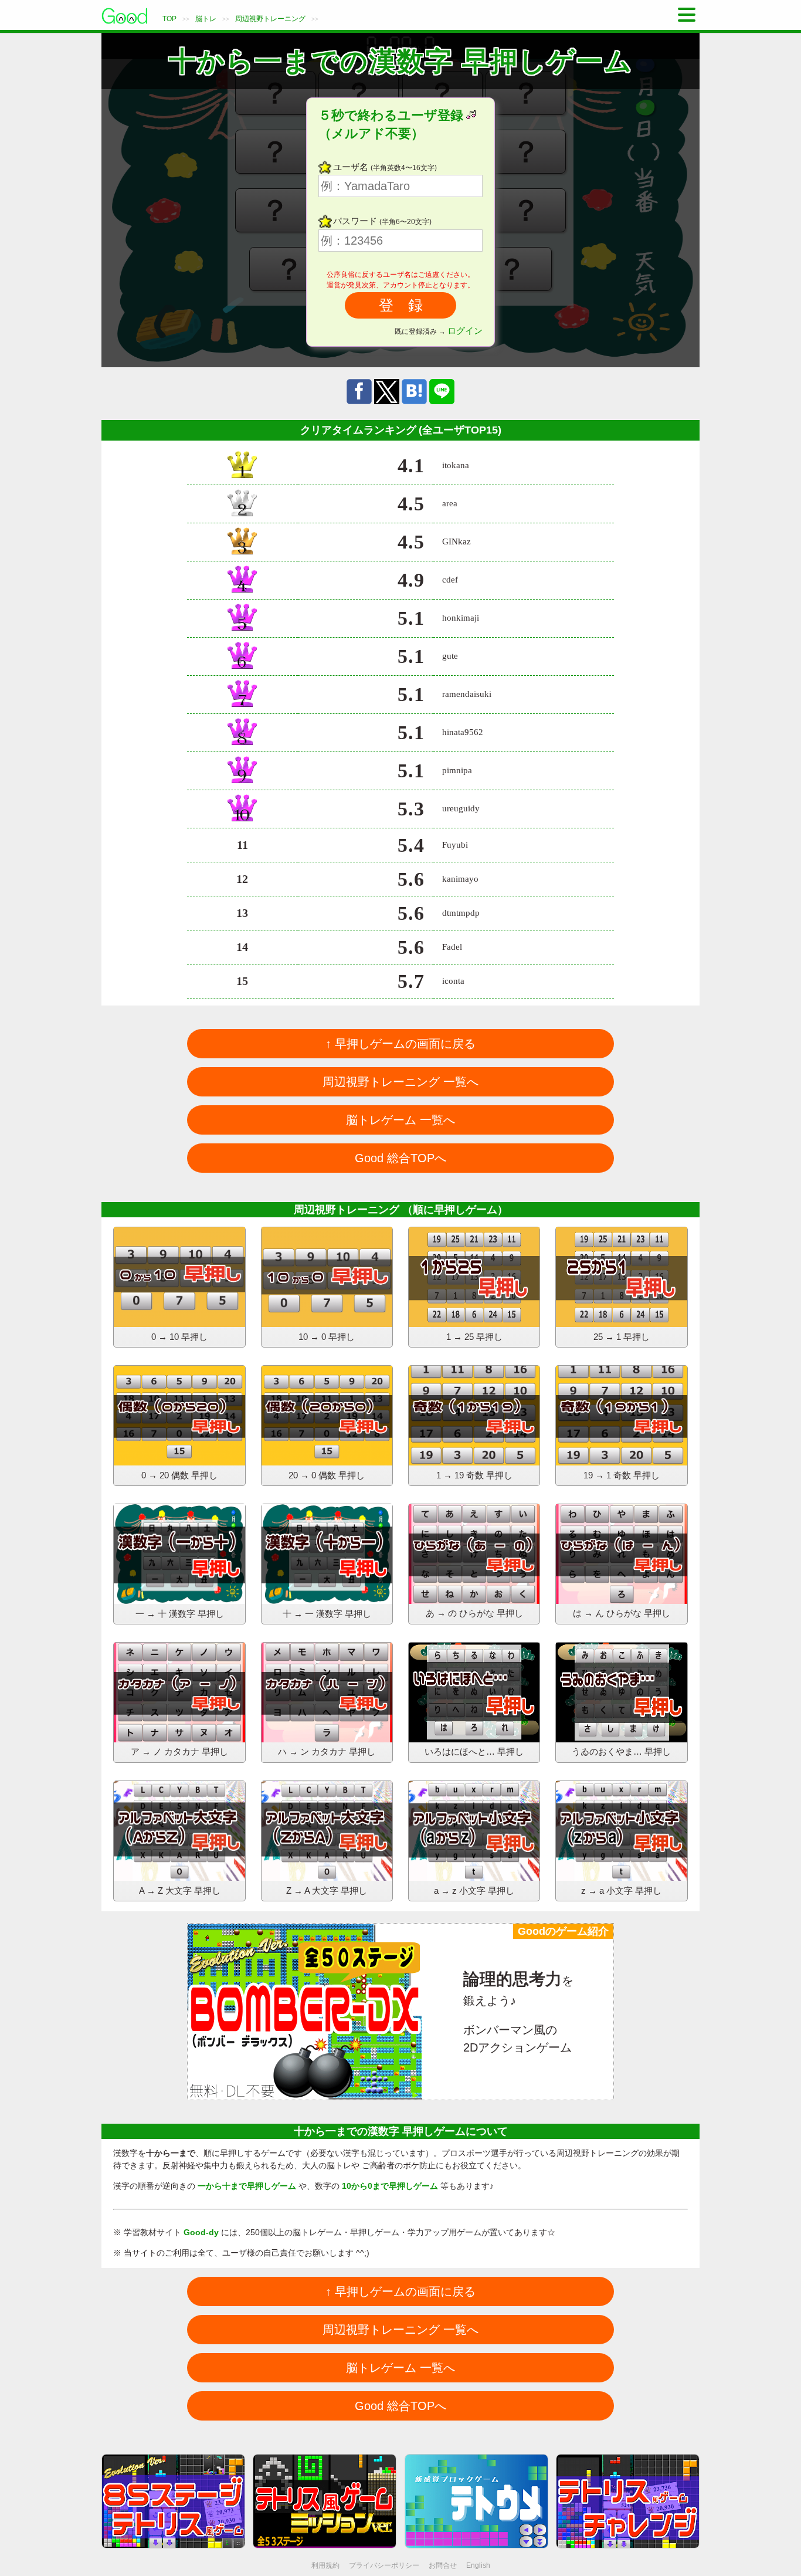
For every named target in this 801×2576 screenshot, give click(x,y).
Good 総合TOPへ (400, 1158)
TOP (169, 19)
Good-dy (201, 2232)
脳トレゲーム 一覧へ (400, 1120)
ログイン (465, 331)
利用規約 (325, 2565)
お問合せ (443, 2565)
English (478, 2565)
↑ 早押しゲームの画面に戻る (400, 1044)
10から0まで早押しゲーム (390, 2186)
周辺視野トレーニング (270, 19)
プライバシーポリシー (384, 2565)
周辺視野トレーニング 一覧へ (400, 1082)
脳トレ (206, 19)
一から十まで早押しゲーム (247, 2186)
